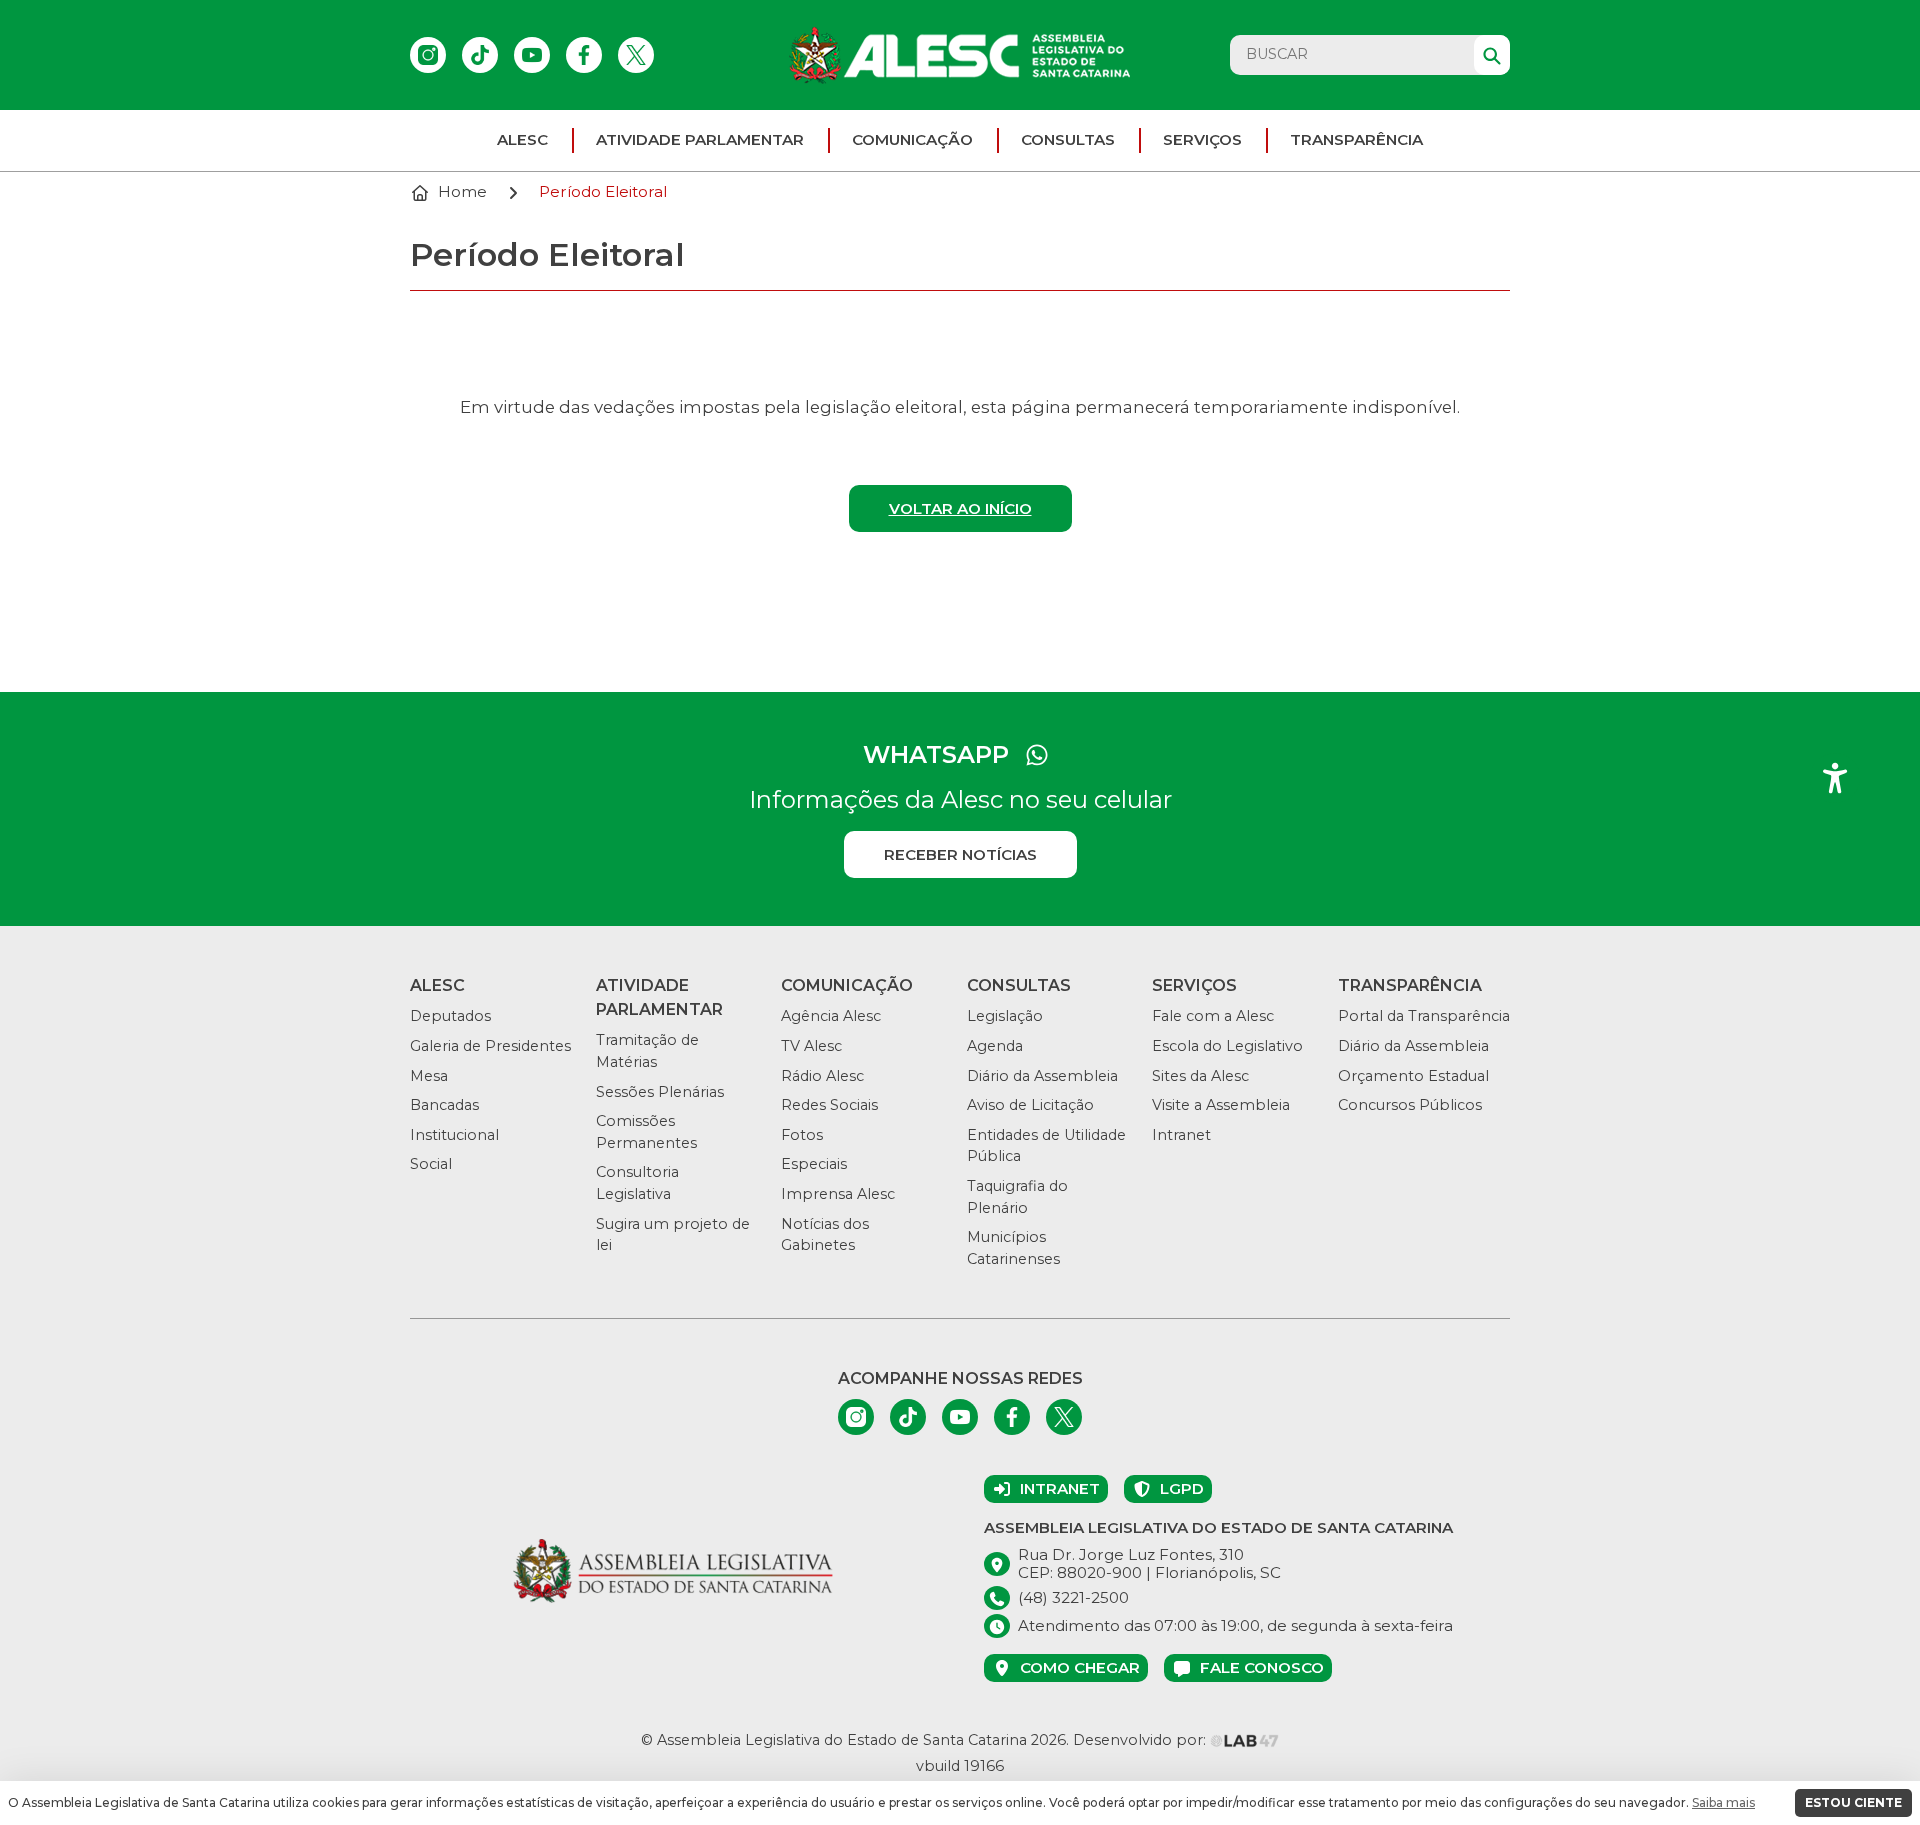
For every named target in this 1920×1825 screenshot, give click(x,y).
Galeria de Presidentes (490, 1046)
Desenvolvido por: (1141, 1740)
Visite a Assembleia (1221, 1105)
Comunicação (912, 139)
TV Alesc (811, 1046)
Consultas (1068, 139)
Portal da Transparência (1424, 1016)
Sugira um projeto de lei (673, 1235)
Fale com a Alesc (1213, 1016)
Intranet (1181, 1135)
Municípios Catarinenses (1013, 1248)
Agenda (995, 1046)
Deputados (450, 1016)
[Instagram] (428, 55)
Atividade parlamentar (700, 139)
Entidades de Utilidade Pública (1046, 1146)
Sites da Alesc (1200, 1076)
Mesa (429, 1076)
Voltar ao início (960, 508)
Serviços (1202, 139)
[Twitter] (636, 55)
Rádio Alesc (822, 1076)
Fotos (802, 1135)
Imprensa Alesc (838, 1194)
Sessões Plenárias (660, 1092)
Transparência (1356, 139)
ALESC (522, 139)
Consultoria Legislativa (637, 1183)
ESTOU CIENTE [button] (1853, 1802)
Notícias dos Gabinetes (825, 1235)
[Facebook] (584, 55)
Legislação (1005, 1016)
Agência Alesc (831, 1016)
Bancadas (444, 1105)
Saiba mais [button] (1723, 1802)
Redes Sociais (829, 1105)
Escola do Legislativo (1227, 1046)
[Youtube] (532, 55)
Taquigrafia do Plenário (1017, 1197)
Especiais (814, 1164)
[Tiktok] (480, 55)
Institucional (454, 1135)
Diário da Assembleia (1042, 1076)
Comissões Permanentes (646, 1132)
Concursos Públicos (1410, 1105)
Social (431, 1164)
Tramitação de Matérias (647, 1051)
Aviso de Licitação (1030, 1105)
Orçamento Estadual (1413, 1076)
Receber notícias (960, 854)
